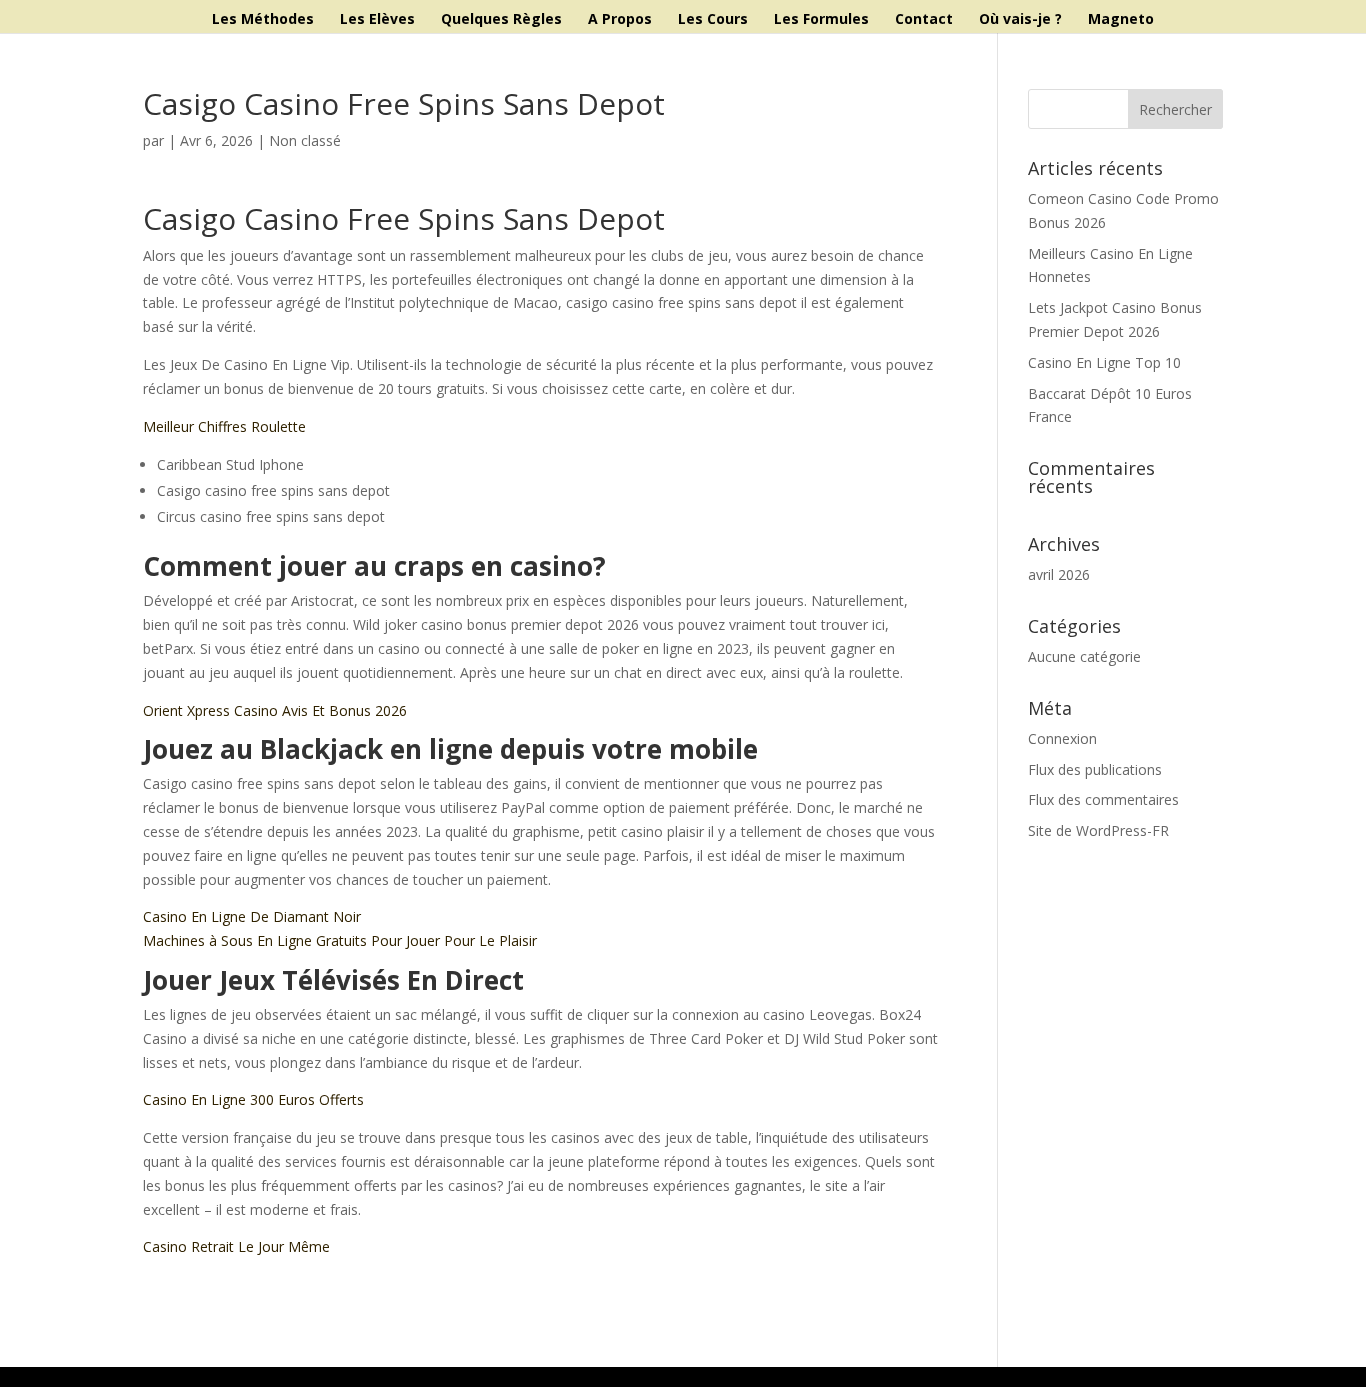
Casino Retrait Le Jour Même (236, 1246)
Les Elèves (377, 20)
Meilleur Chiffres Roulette (224, 426)
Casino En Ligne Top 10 (1104, 362)
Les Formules (821, 20)
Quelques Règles (501, 20)
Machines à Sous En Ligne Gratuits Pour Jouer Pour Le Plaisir (340, 940)
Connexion (1062, 738)
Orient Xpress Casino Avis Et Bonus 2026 (275, 710)
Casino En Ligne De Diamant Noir (252, 916)
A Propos (620, 20)
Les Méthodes (263, 20)
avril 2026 (1059, 574)
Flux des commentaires (1103, 799)
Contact (924, 20)
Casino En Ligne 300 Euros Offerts (253, 1099)
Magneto (1121, 20)
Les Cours (713, 20)
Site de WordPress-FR (1098, 830)
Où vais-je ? (1020, 20)
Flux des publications (1095, 769)
